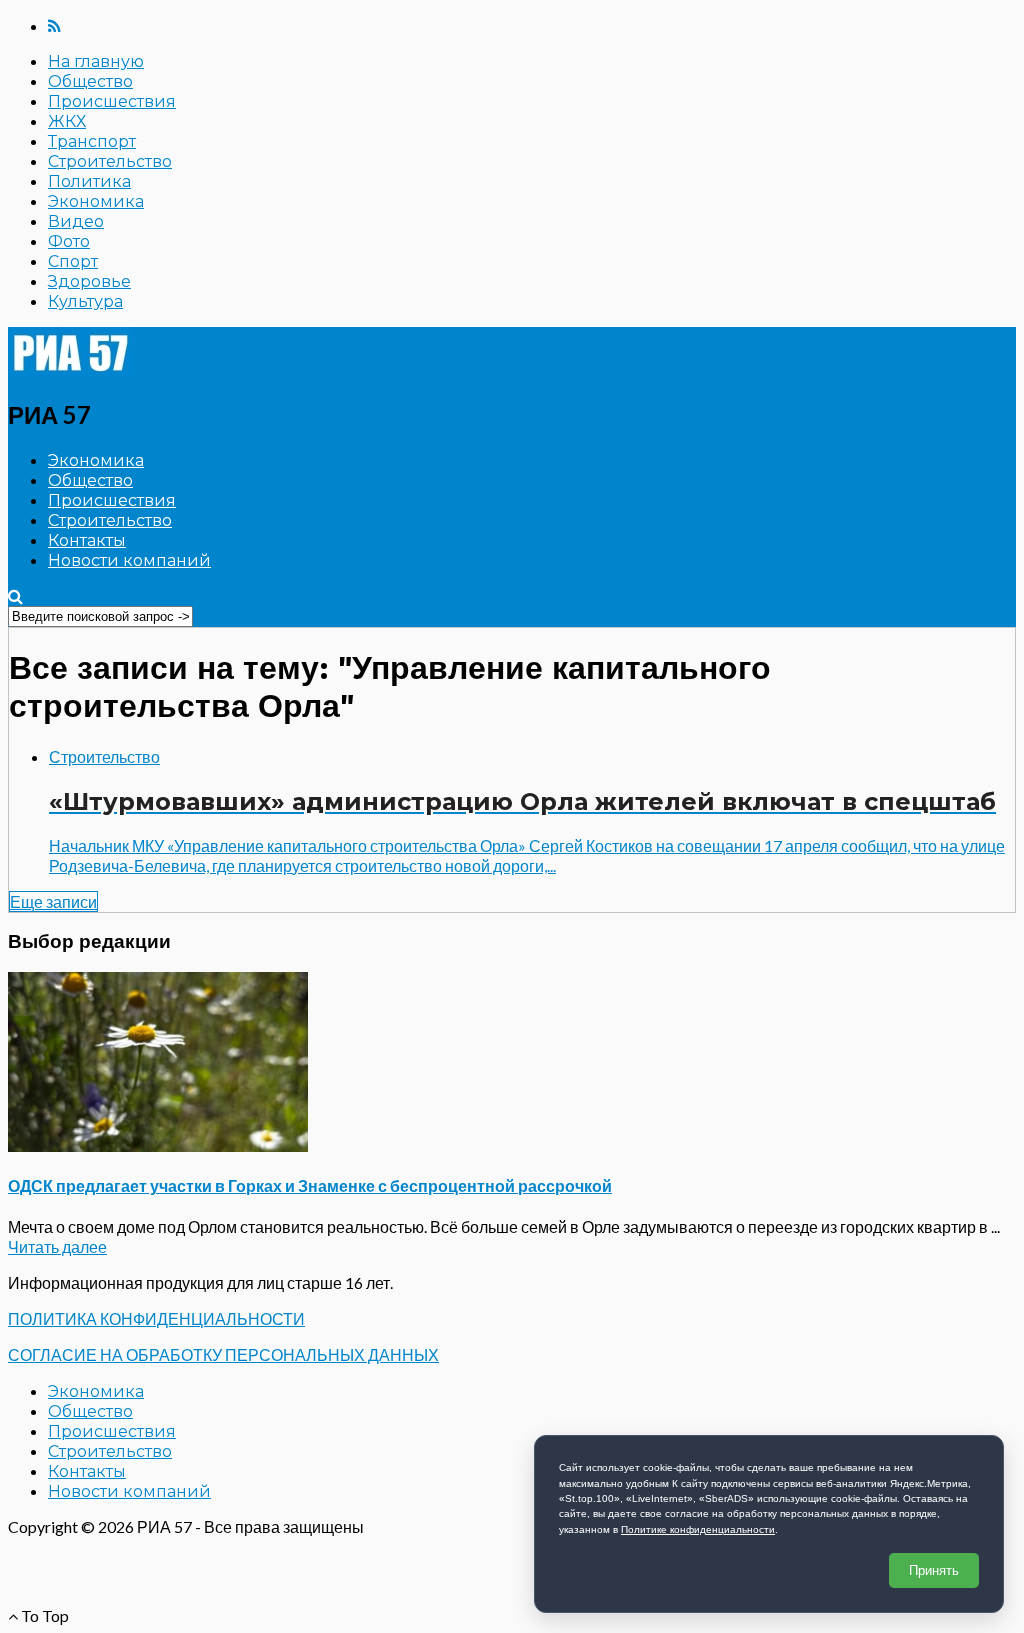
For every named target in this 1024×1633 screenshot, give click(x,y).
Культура (85, 301)
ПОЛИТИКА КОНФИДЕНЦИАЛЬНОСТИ (156, 1318)
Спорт (73, 261)
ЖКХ (67, 121)
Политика (89, 181)
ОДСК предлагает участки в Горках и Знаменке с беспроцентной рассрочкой (310, 1185)
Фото (69, 241)
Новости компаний (129, 560)
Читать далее (57, 1246)
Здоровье (89, 281)
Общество (90, 81)
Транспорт (92, 141)
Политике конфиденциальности (698, 1529)
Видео (76, 221)
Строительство (110, 161)
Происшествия (112, 101)
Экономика (96, 201)
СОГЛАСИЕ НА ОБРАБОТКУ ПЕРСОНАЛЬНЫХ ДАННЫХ (223, 1354)
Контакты (87, 540)
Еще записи (53, 901)
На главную (96, 61)
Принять (934, 1570)
